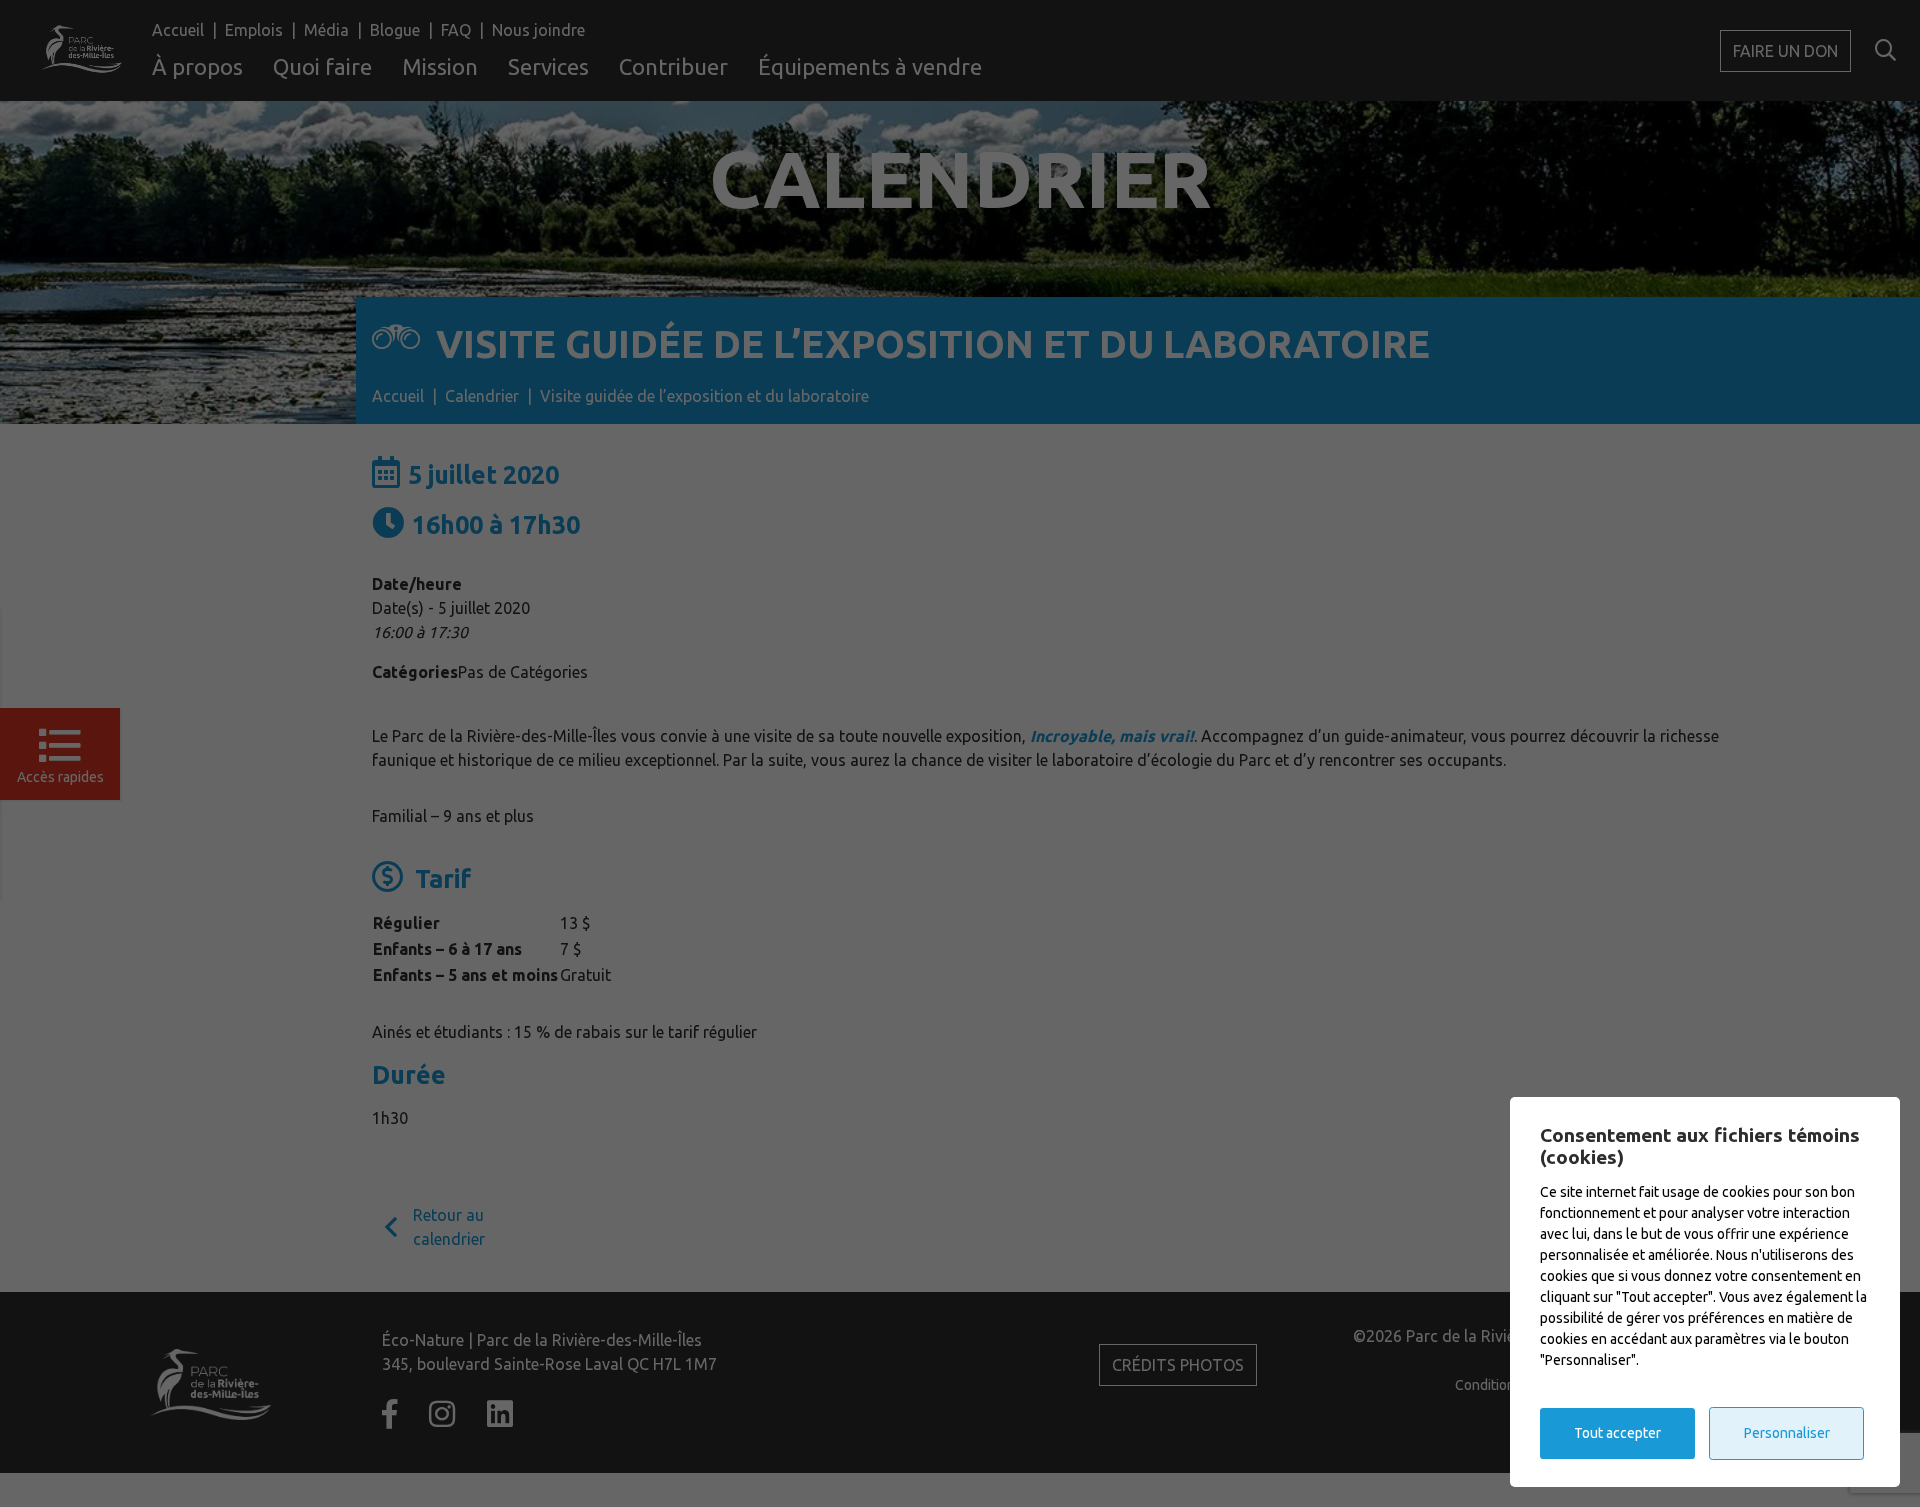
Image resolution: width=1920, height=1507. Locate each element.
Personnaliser (1787, 1433)
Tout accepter (1617, 1433)
